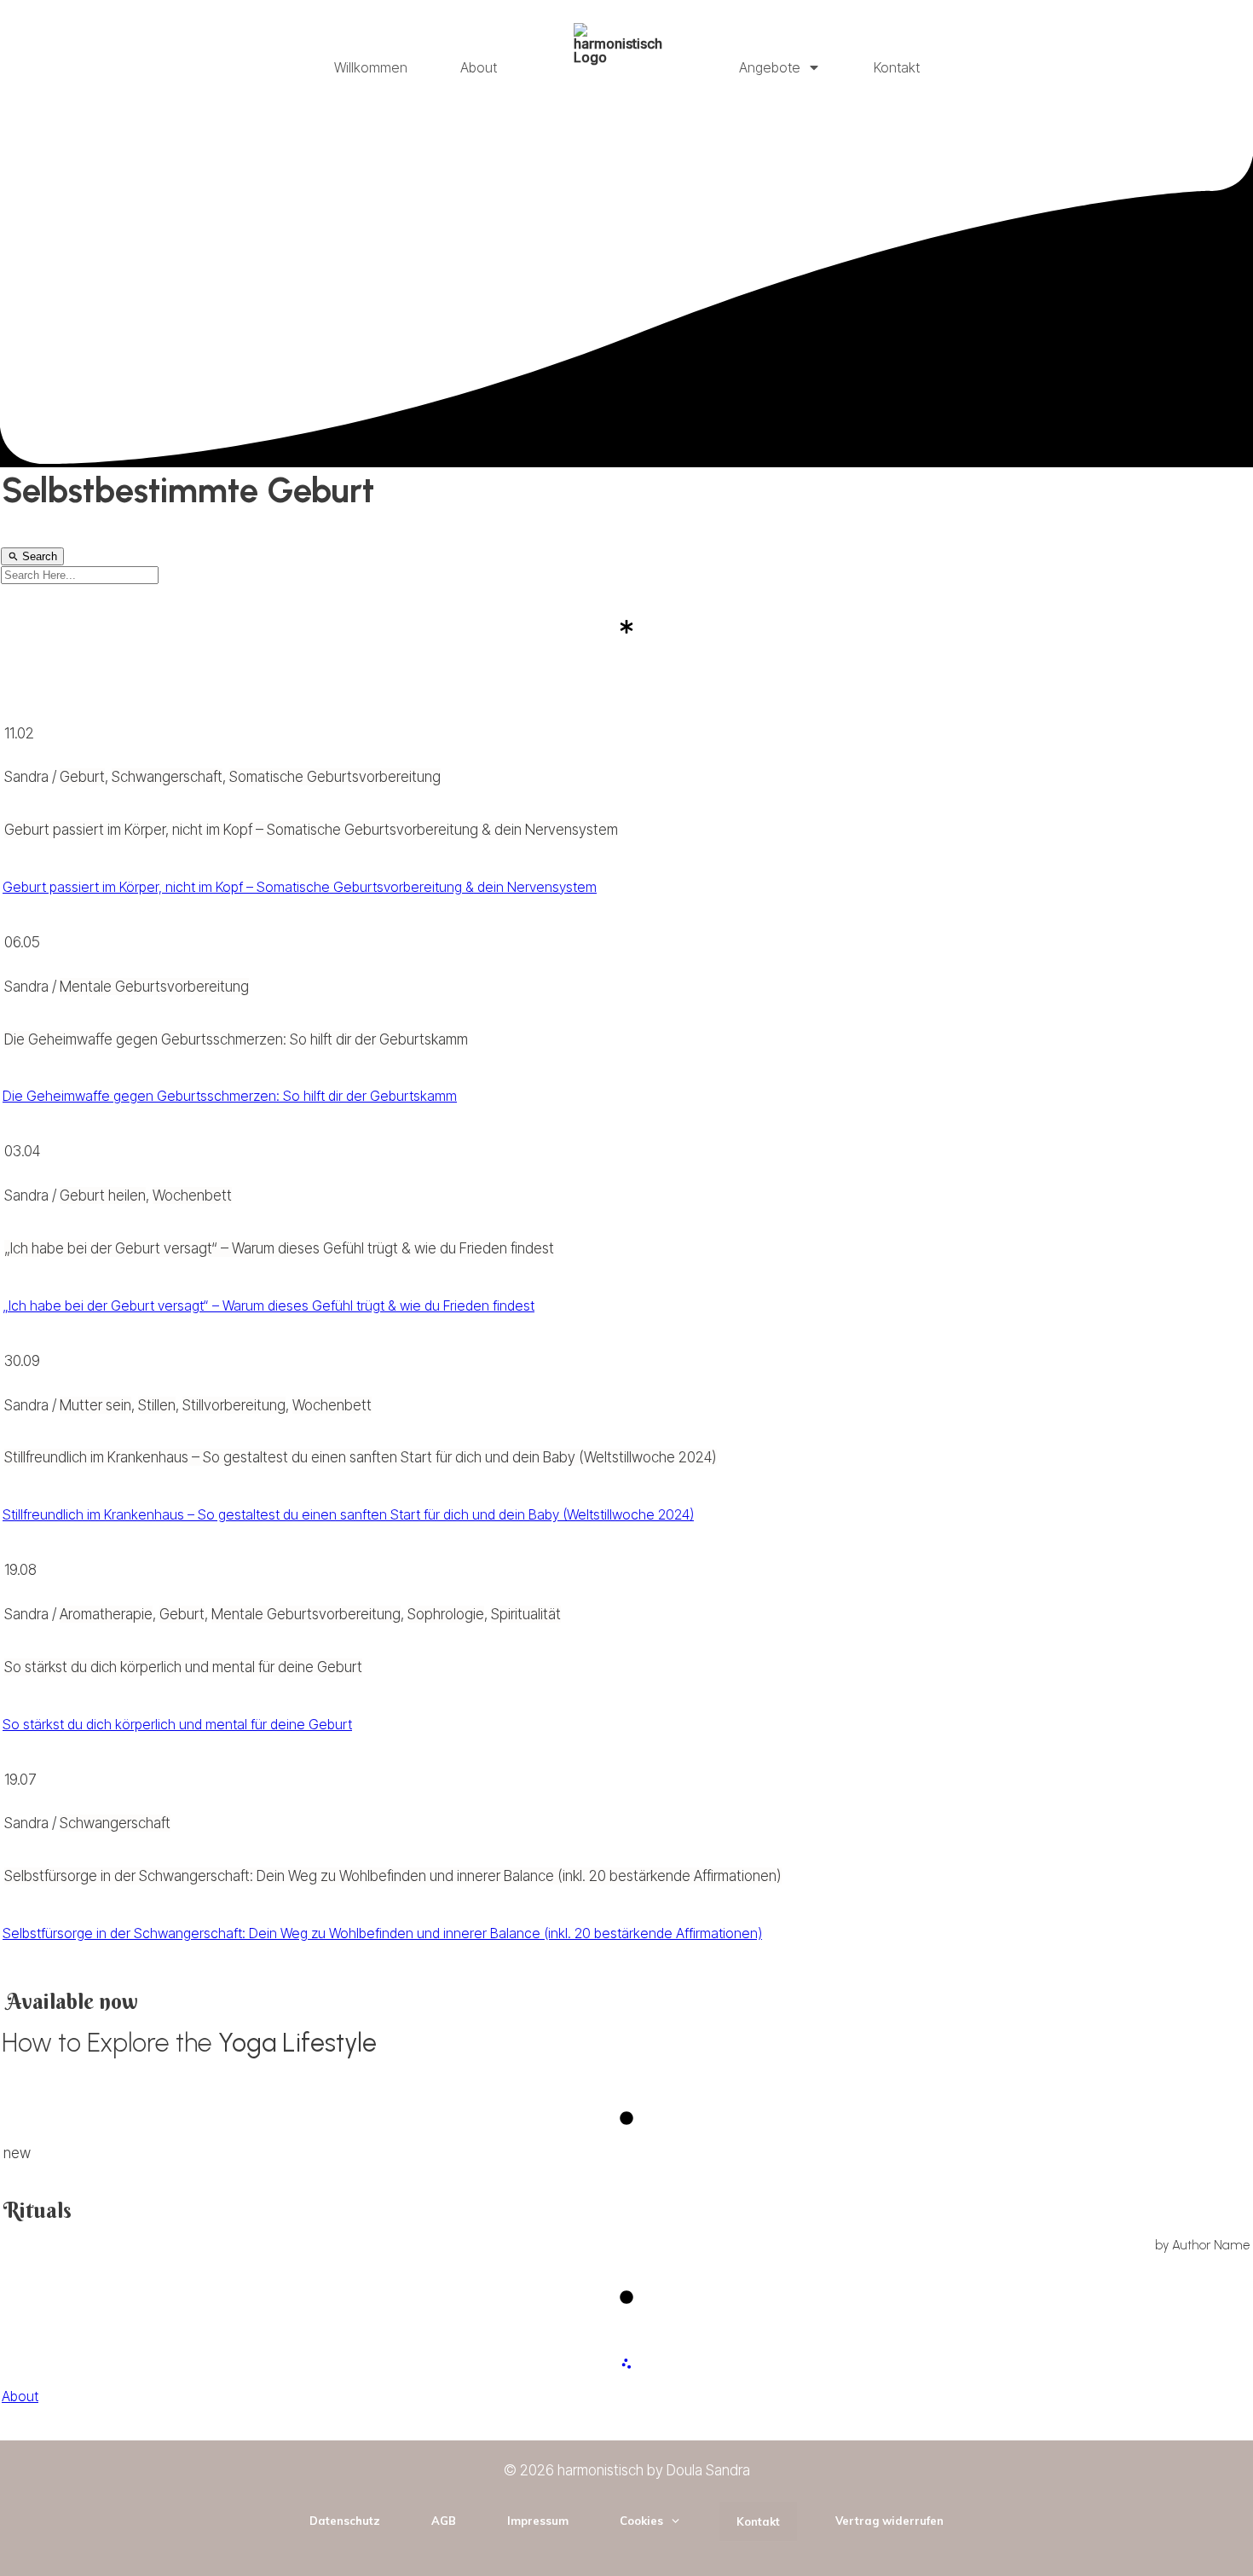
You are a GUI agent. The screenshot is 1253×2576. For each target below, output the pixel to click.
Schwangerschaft (167, 777)
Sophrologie (446, 1614)
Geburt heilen (103, 1195)
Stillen (157, 1405)
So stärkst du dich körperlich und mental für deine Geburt (183, 1667)
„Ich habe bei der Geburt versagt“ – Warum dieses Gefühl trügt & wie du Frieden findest (279, 1248)
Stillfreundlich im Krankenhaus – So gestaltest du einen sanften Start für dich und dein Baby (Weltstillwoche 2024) (361, 1457)
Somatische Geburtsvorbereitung (335, 777)
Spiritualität (526, 1614)
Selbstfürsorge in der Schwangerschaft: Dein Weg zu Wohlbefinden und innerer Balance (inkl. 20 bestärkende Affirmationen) (393, 1876)
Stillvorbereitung (234, 1405)
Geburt (82, 777)
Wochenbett (192, 1195)
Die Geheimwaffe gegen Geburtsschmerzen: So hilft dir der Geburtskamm (236, 1039)
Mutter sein (95, 1405)
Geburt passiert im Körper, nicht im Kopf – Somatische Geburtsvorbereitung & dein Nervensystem (311, 830)
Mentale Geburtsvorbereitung (154, 987)
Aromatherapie (106, 1614)
